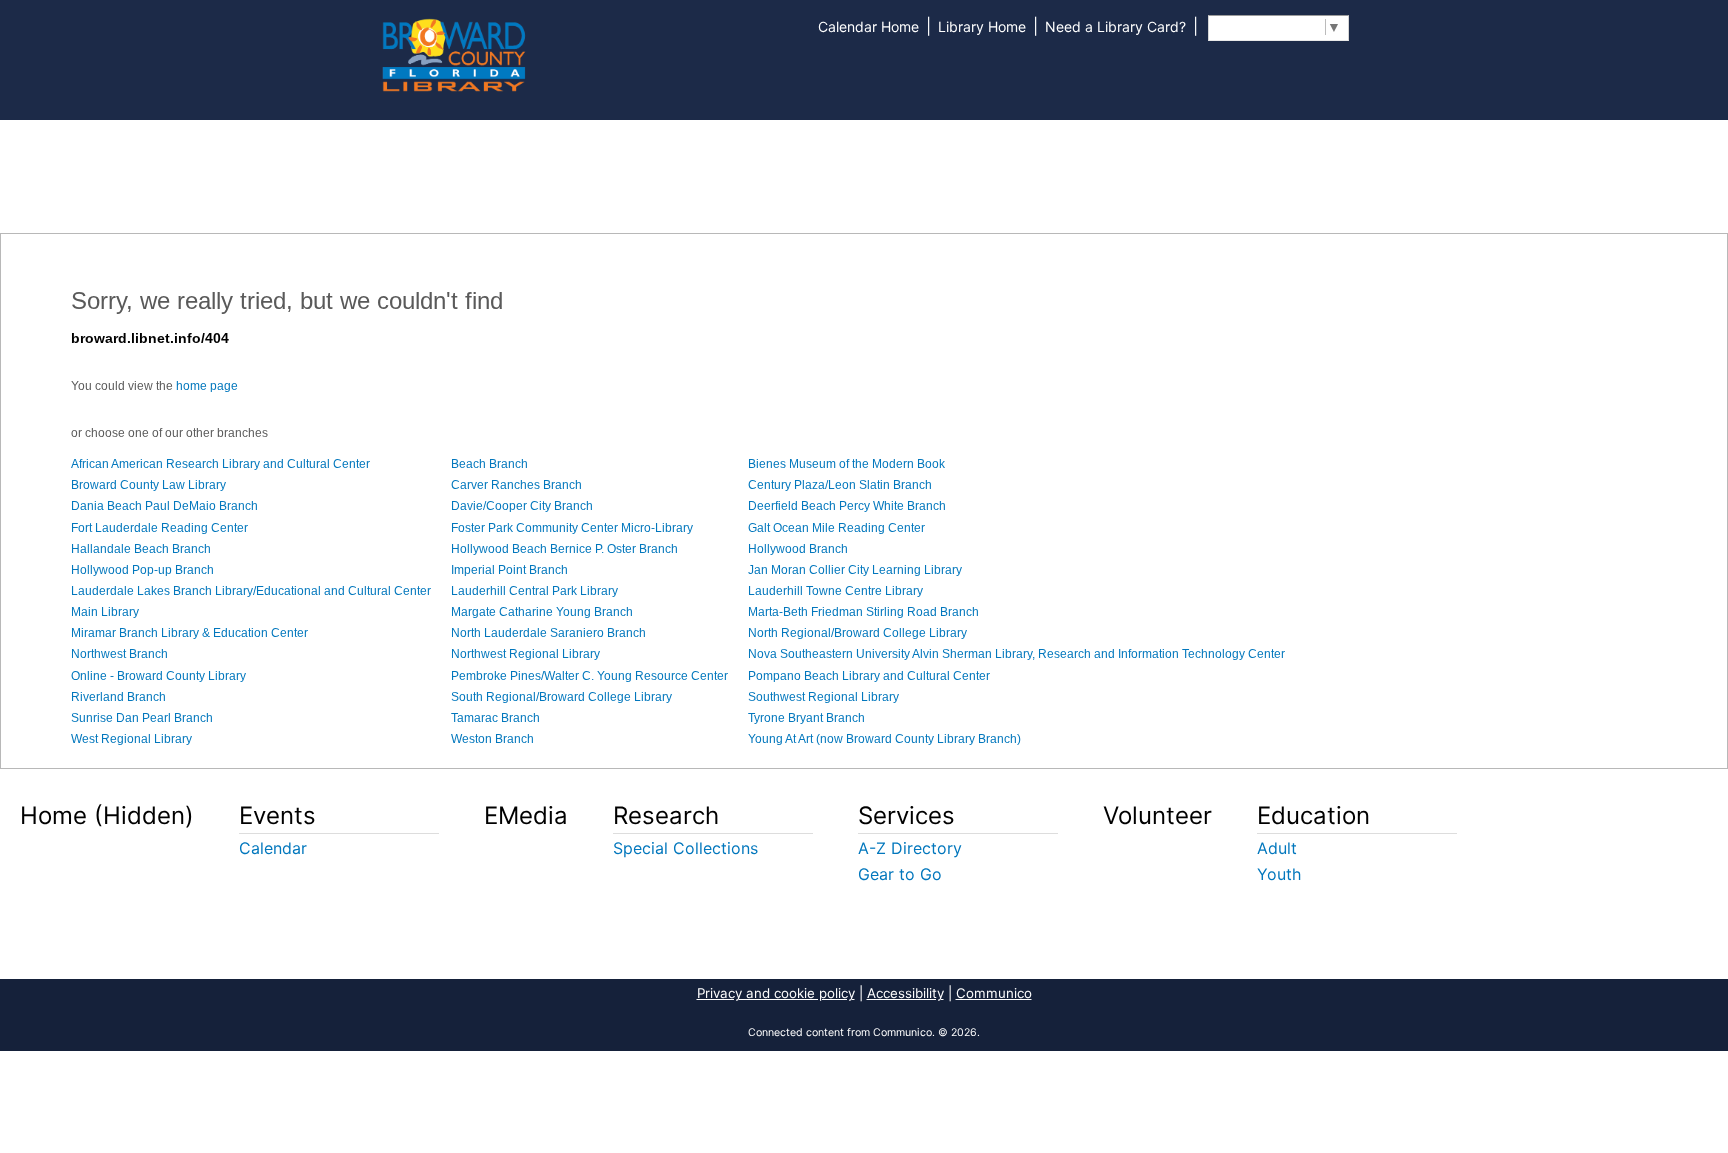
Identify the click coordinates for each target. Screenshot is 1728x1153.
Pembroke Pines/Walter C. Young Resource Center (589, 676)
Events (277, 815)
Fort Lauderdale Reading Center (159, 528)
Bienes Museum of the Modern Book (846, 464)
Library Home (982, 26)
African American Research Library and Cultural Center (220, 464)
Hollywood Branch (798, 549)
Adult (1277, 848)
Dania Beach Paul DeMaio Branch (164, 506)
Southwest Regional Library (823, 697)
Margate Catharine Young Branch (542, 612)
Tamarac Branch (495, 718)
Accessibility (905, 993)
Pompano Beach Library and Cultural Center (869, 676)
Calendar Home (868, 26)
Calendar (273, 848)
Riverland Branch (118, 697)
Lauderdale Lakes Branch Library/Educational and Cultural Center (251, 591)
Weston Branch (492, 739)
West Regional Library (131, 739)
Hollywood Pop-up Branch (142, 570)
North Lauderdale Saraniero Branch (548, 633)
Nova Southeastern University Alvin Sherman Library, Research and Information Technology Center (1016, 654)
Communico (994, 993)
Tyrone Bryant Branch (806, 718)
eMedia (526, 815)
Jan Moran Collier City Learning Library (855, 570)
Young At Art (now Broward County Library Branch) (884, 739)
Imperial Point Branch (509, 570)
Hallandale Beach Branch (141, 549)
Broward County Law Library (148, 485)
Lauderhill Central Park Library (534, 591)
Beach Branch (489, 464)
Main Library (105, 612)
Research (666, 815)
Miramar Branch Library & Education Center (189, 633)
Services (906, 815)
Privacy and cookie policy (776, 993)
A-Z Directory (910, 848)
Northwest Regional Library (525, 654)
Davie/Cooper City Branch (522, 506)
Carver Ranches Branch (516, 485)
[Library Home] (453, 53)
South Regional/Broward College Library (561, 697)
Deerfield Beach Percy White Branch (847, 506)
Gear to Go (900, 874)
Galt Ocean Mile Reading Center (836, 528)
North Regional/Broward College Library (857, 633)
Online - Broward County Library (158, 676)
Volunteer (1157, 815)
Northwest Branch (119, 654)
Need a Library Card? (1115, 26)
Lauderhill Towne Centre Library (835, 591)
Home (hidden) (107, 815)
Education (1313, 815)
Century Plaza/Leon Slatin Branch (840, 485)
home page (207, 386)
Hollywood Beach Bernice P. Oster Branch (564, 549)
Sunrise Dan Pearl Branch (142, 718)
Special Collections (685, 848)
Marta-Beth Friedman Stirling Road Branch (863, 612)
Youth (1279, 874)
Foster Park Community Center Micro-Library (572, 528)
